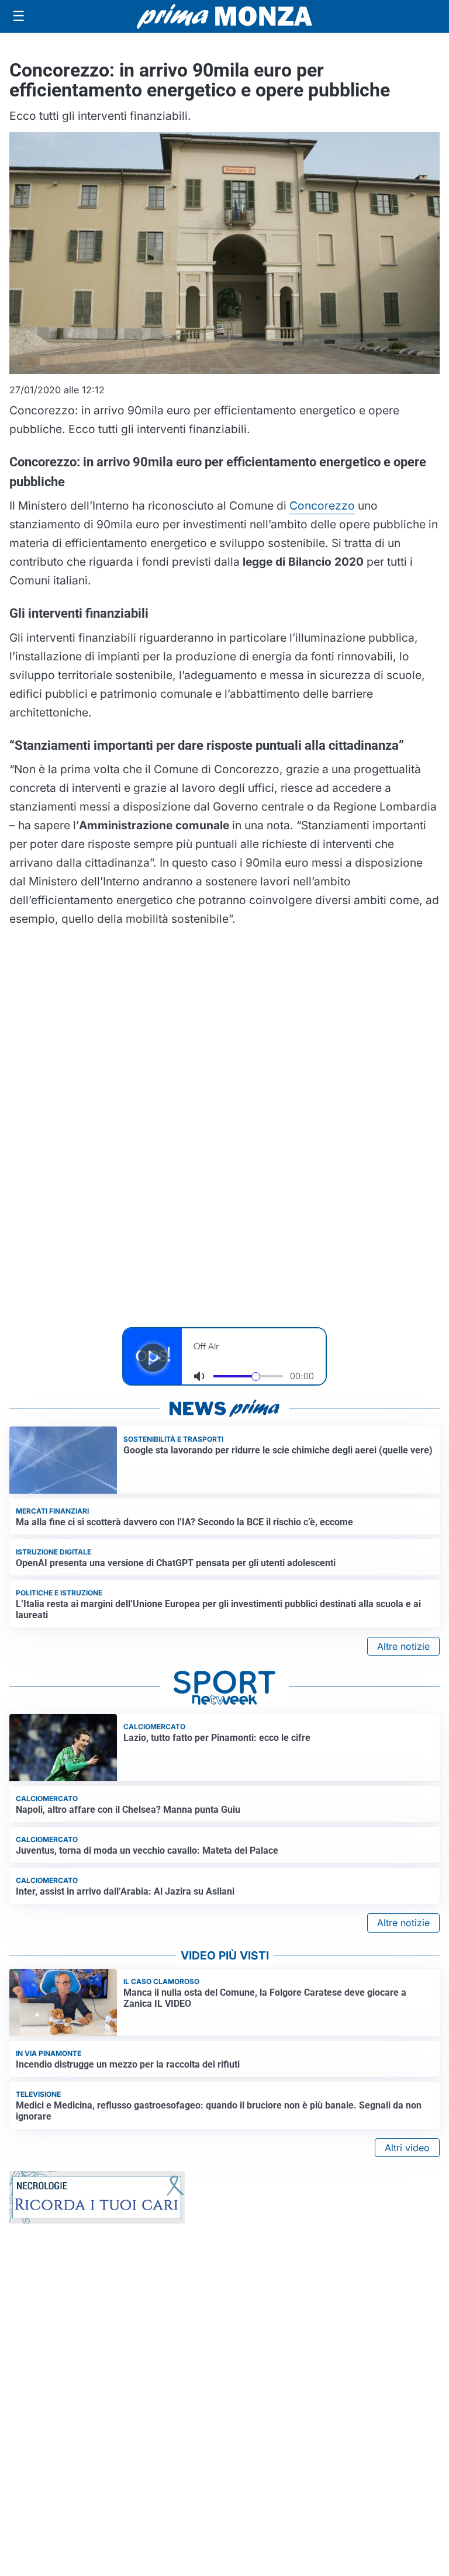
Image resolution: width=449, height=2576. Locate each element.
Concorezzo (322, 505)
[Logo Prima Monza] (224, 16)
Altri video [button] (407, 2148)
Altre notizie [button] (403, 1646)
